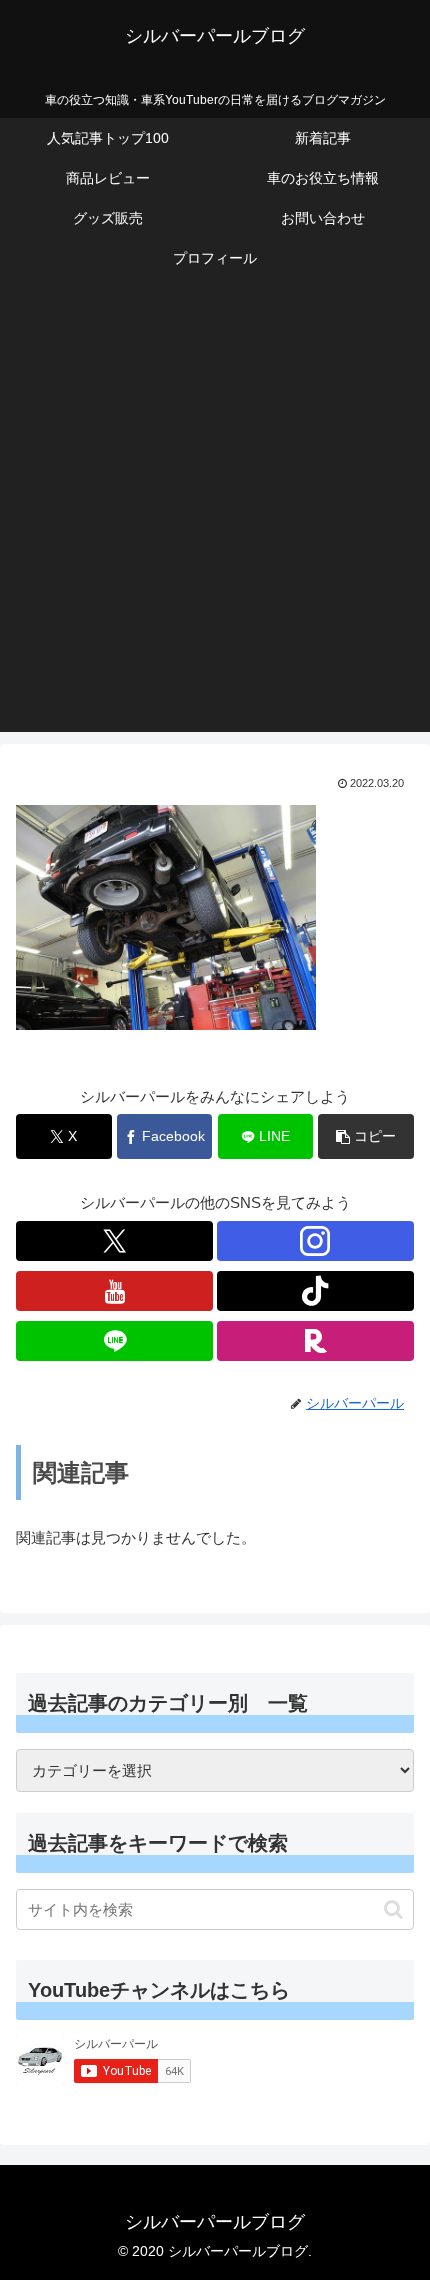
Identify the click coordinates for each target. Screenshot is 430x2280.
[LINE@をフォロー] (114, 1341)
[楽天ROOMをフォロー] (315, 1341)
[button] (366, 1136)
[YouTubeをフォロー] (114, 1291)
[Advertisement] (215, 517)
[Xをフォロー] (114, 1241)
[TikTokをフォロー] (315, 1291)
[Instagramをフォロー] (315, 1241)
